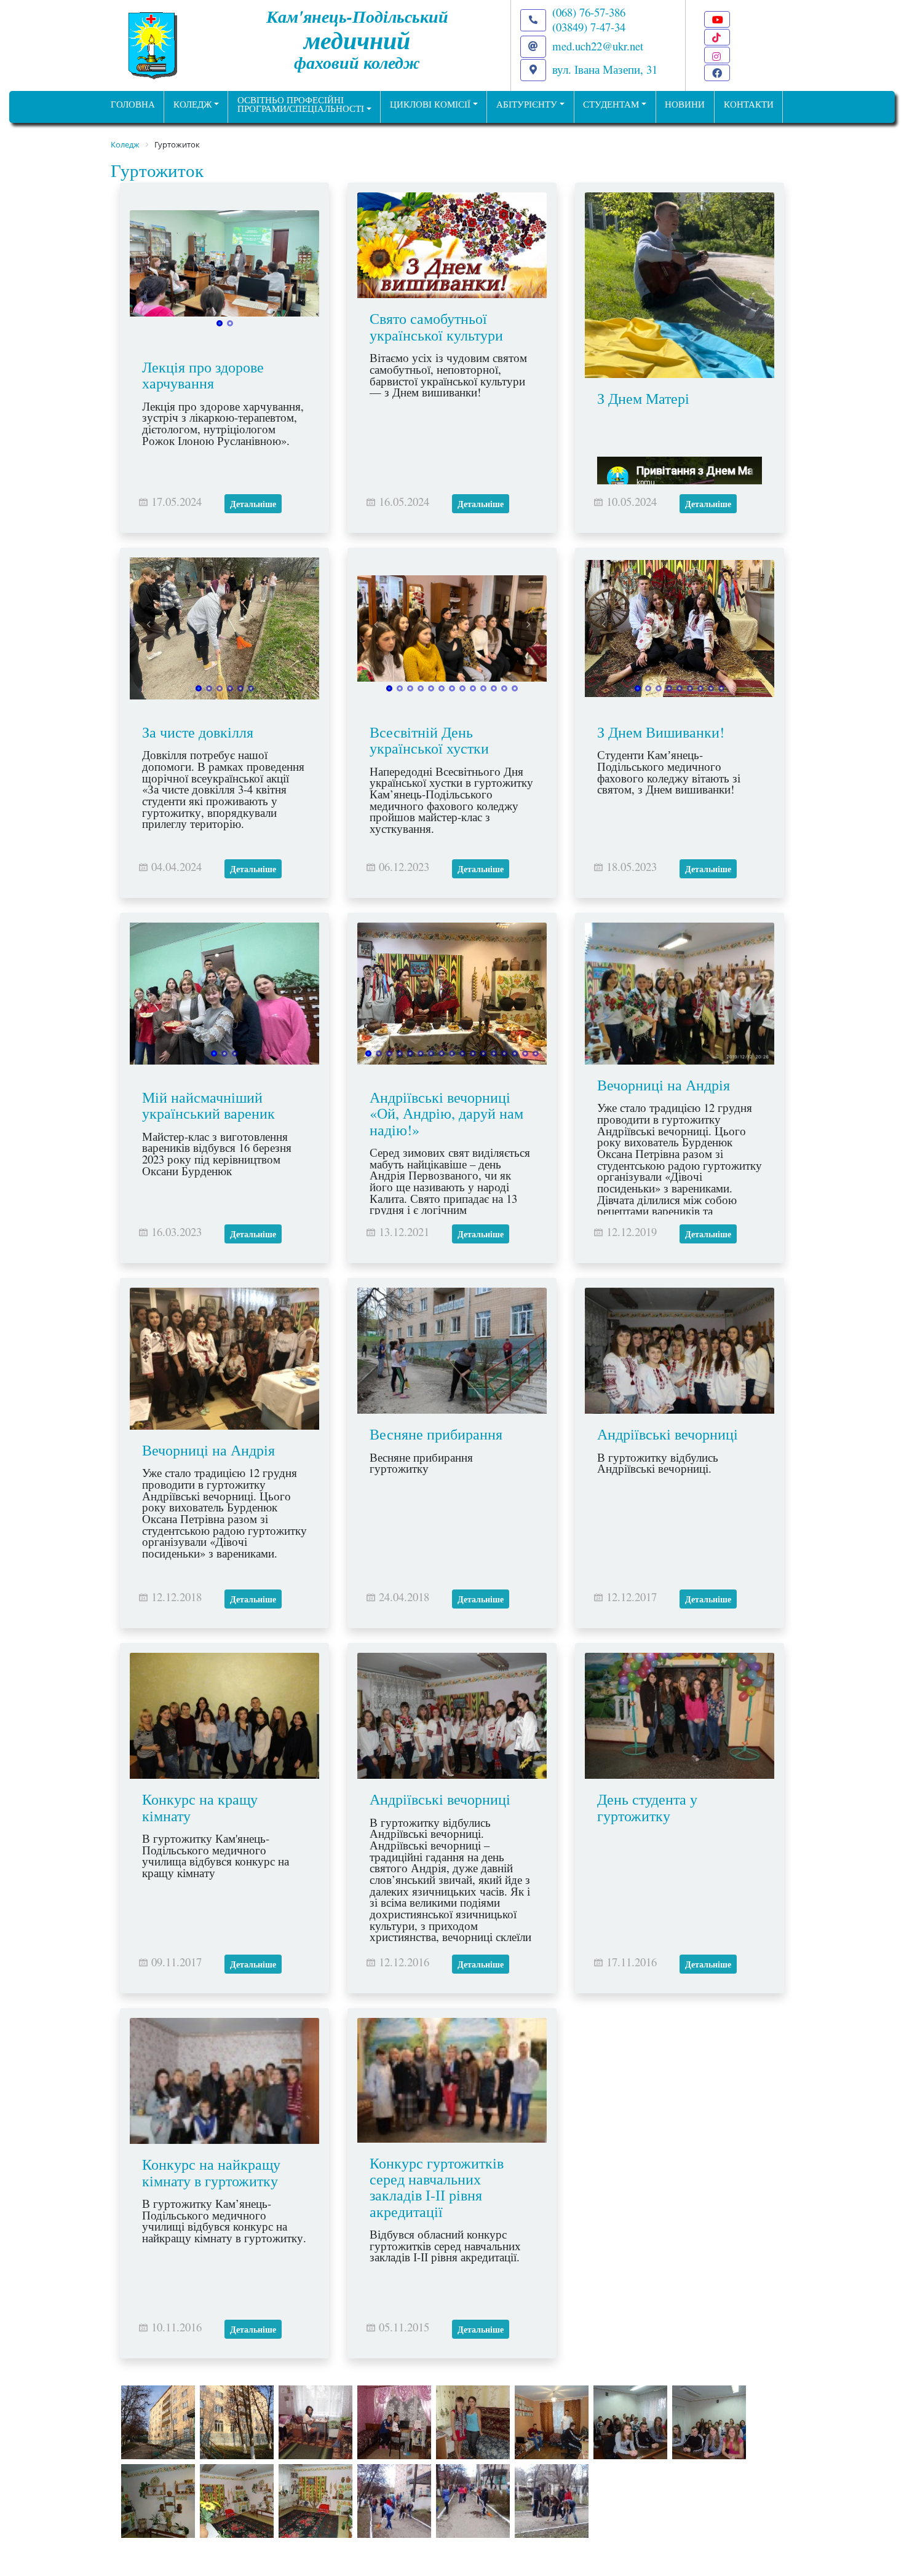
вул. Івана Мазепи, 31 (605, 69)
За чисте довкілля (198, 732)
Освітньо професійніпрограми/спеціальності (301, 104)
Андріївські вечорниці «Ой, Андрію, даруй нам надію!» (446, 1113)
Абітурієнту (527, 104)
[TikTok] (717, 37)
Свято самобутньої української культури (436, 326)
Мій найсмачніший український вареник (208, 1105)
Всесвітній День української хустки (429, 740)
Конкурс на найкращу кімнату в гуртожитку (211, 2172)
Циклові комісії (430, 104)
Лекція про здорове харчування (203, 375)
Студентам (611, 104)
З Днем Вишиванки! (661, 732)
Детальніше (253, 504)
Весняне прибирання (436, 1434)
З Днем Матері (643, 398)
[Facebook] (717, 73)
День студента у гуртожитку (647, 1807)
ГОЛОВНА (133, 104)
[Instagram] (717, 55)
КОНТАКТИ (749, 104)
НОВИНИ (685, 104)
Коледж (192, 104)
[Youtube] (717, 19)
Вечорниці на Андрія (664, 1085)
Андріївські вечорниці (668, 1434)
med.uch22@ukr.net (598, 46)
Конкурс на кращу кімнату (200, 1807)
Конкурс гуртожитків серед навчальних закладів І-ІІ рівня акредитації (437, 2187)
